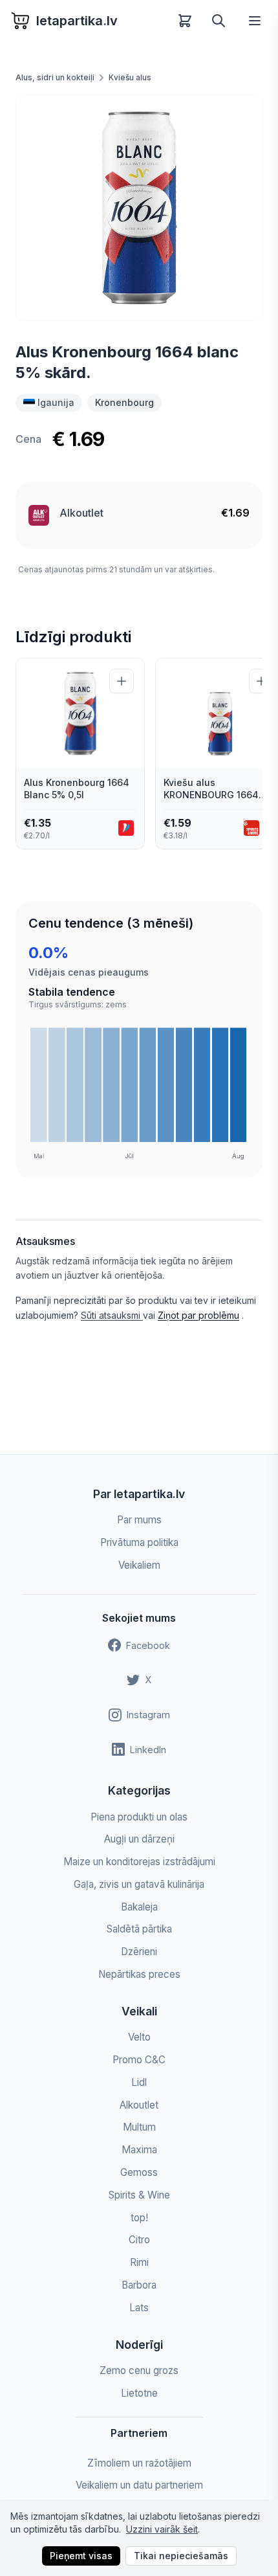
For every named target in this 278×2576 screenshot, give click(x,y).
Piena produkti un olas (139, 1817)
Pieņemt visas (81, 2556)
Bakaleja (139, 1907)
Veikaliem (139, 1565)
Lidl (139, 2082)
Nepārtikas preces (139, 1974)
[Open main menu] (255, 21)
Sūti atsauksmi (112, 1315)
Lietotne (139, 2393)
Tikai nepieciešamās (181, 2556)
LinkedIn (148, 1750)
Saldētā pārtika (139, 1929)
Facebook (148, 1645)
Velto (139, 2037)
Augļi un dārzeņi (139, 1839)
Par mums (139, 1520)
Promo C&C (139, 2060)
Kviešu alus (130, 77)
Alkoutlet (81, 513)
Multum (139, 2127)
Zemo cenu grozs (139, 2370)
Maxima (139, 2150)
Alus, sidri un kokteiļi (55, 77)
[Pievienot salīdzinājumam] (122, 681)
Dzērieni (139, 1952)
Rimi (139, 2262)
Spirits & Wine (139, 2195)
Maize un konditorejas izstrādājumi (139, 1862)
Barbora (139, 2285)
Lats (139, 2308)
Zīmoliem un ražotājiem (139, 2463)
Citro (139, 2240)
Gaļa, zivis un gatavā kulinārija (139, 1884)
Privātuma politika (139, 1542)
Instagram (148, 1715)
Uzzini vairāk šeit (162, 2529)
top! (139, 2218)
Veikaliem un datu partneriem (139, 2485)
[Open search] (219, 21)
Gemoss (139, 2172)
